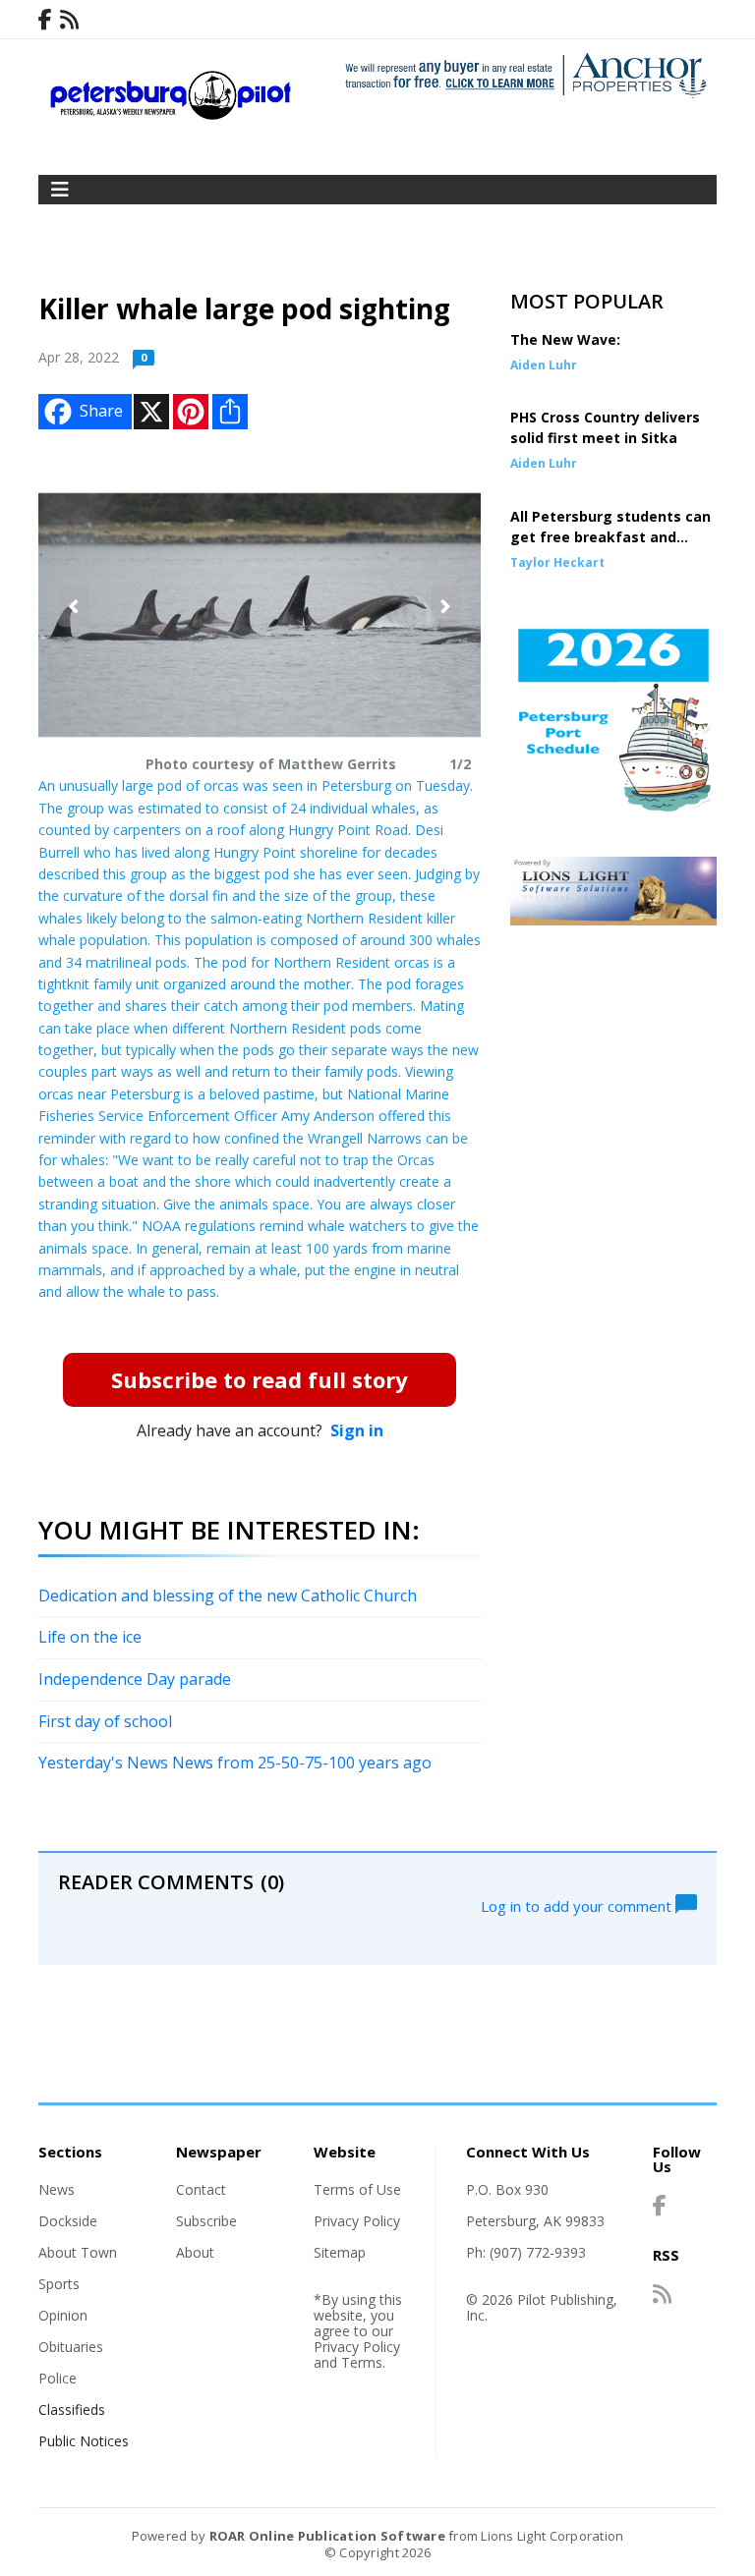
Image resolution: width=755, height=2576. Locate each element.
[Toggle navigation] (60, 190)
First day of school (105, 1721)
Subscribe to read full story (260, 1379)
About (195, 2252)
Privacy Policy (357, 2221)
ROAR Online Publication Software (327, 2536)
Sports (59, 2284)
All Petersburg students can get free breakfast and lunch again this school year (610, 537)
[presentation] (73, 607)
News (57, 2189)
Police (58, 2378)
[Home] (171, 115)
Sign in (357, 1430)
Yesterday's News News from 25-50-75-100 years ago (235, 1763)
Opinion (63, 2315)
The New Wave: (565, 339)
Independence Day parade (135, 1679)
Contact (201, 2189)
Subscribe (206, 2221)
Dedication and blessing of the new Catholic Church (228, 1596)
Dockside (68, 2221)
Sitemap (340, 2252)
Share (101, 411)
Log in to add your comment (578, 1905)
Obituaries (71, 2347)
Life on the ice (90, 1637)
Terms (362, 2362)
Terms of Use (357, 2189)
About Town (78, 2252)
